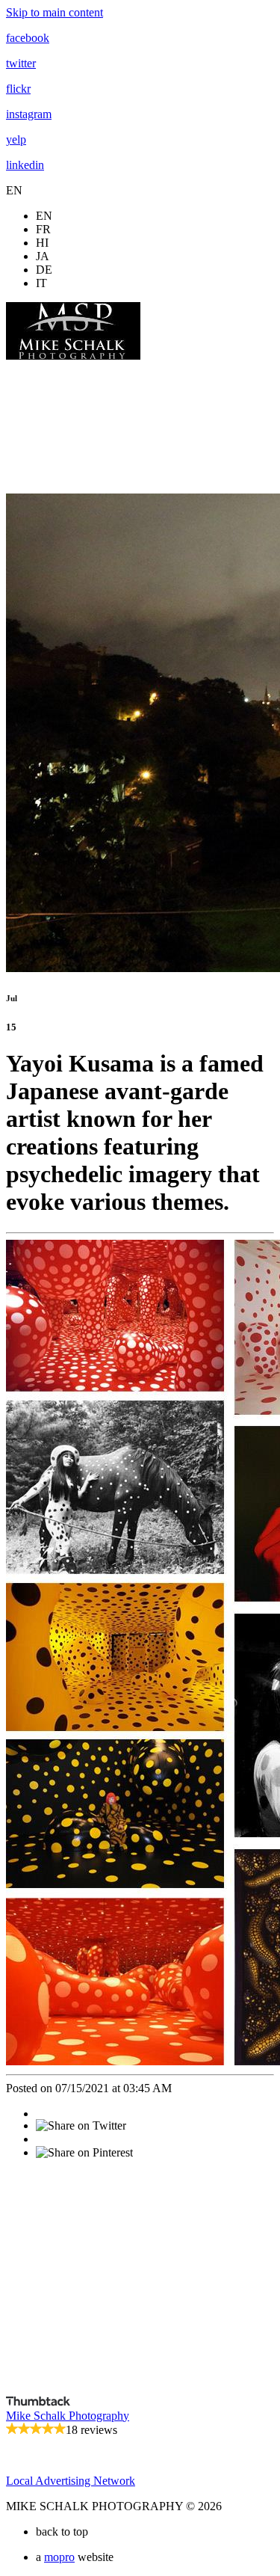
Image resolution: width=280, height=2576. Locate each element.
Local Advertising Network (71, 2481)
